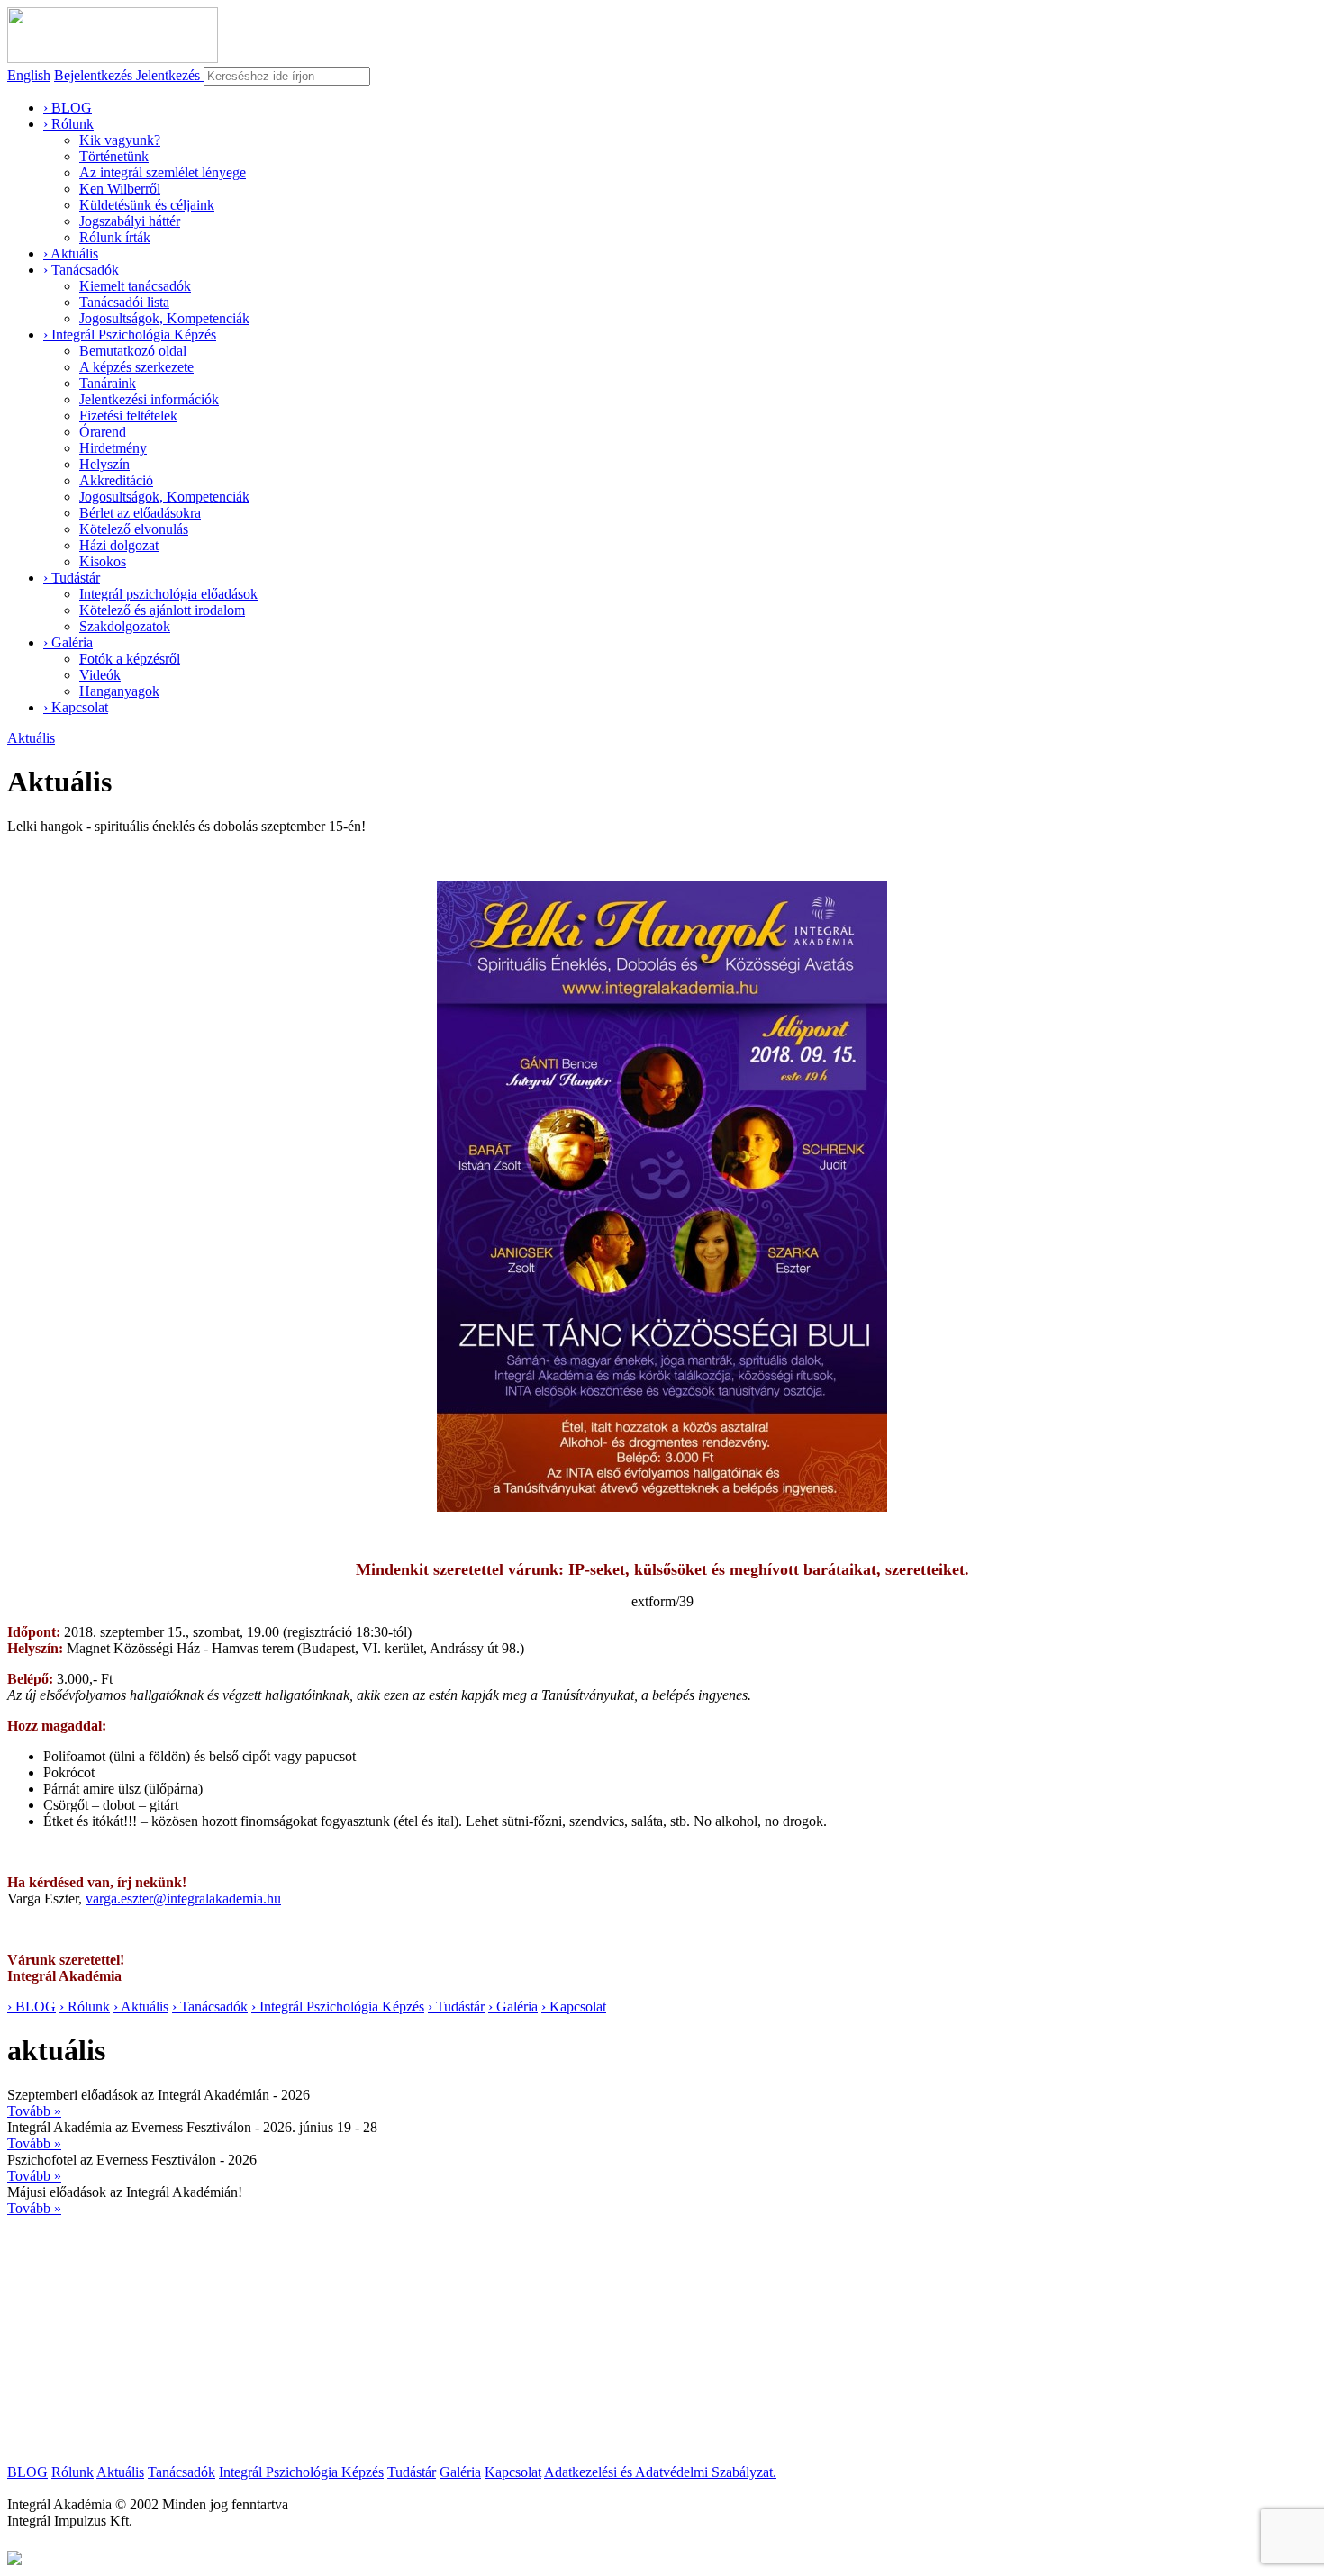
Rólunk (73, 2472)
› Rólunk (68, 124)
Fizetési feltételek (128, 416)
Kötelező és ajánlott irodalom (162, 610)
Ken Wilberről (120, 189)
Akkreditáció (116, 480)
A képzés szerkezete (136, 367)
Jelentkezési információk (149, 399)
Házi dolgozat (119, 545)
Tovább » (34, 2111)
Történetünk (114, 156)
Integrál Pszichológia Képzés (301, 2472)
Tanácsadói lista (124, 302)
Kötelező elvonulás (134, 529)
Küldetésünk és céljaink (147, 205)
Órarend (103, 432)
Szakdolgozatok (125, 626)
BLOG (27, 2472)
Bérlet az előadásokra (140, 513)
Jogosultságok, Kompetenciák (164, 318)
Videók (100, 675)
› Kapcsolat (76, 707)
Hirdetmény (113, 448)
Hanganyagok (119, 691)
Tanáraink (108, 383)
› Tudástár (72, 578)
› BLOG (68, 108)
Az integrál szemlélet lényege (163, 172)
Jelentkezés (170, 75)
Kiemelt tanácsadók (135, 286)
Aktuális (31, 738)
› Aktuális (71, 253)
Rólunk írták (115, 237)
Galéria (460, 2472)
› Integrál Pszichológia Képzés (130, 334)
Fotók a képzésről (130, 659)
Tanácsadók (181, 2472)
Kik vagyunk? (120, 140)
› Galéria (68, 642)
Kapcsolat (513, 2472)
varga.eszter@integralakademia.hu (183, 1898)
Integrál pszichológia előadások (168, 594)
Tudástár (412, 2472)
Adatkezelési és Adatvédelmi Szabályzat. (660, 2472)
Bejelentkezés (95, 75)
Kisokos (103, 561)
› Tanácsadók (81, 270)
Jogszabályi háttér (130, 221)
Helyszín (104, 464)
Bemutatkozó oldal (133, 351)
